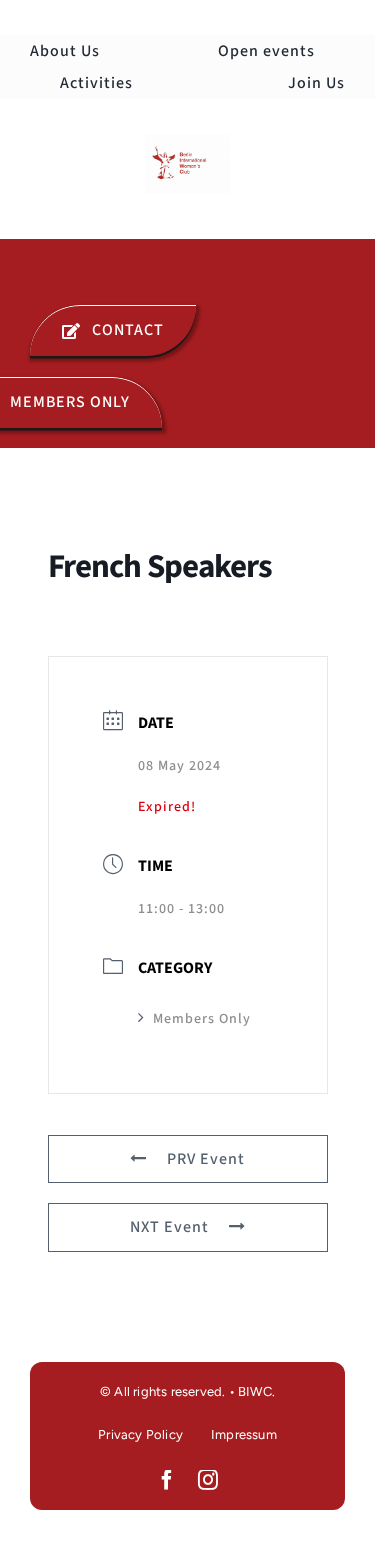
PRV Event (206, 1159)
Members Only (202, 1019)
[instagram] (208, 1480)
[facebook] (167, 1480)
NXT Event (169, 1227)
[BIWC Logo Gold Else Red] (187, 142)
